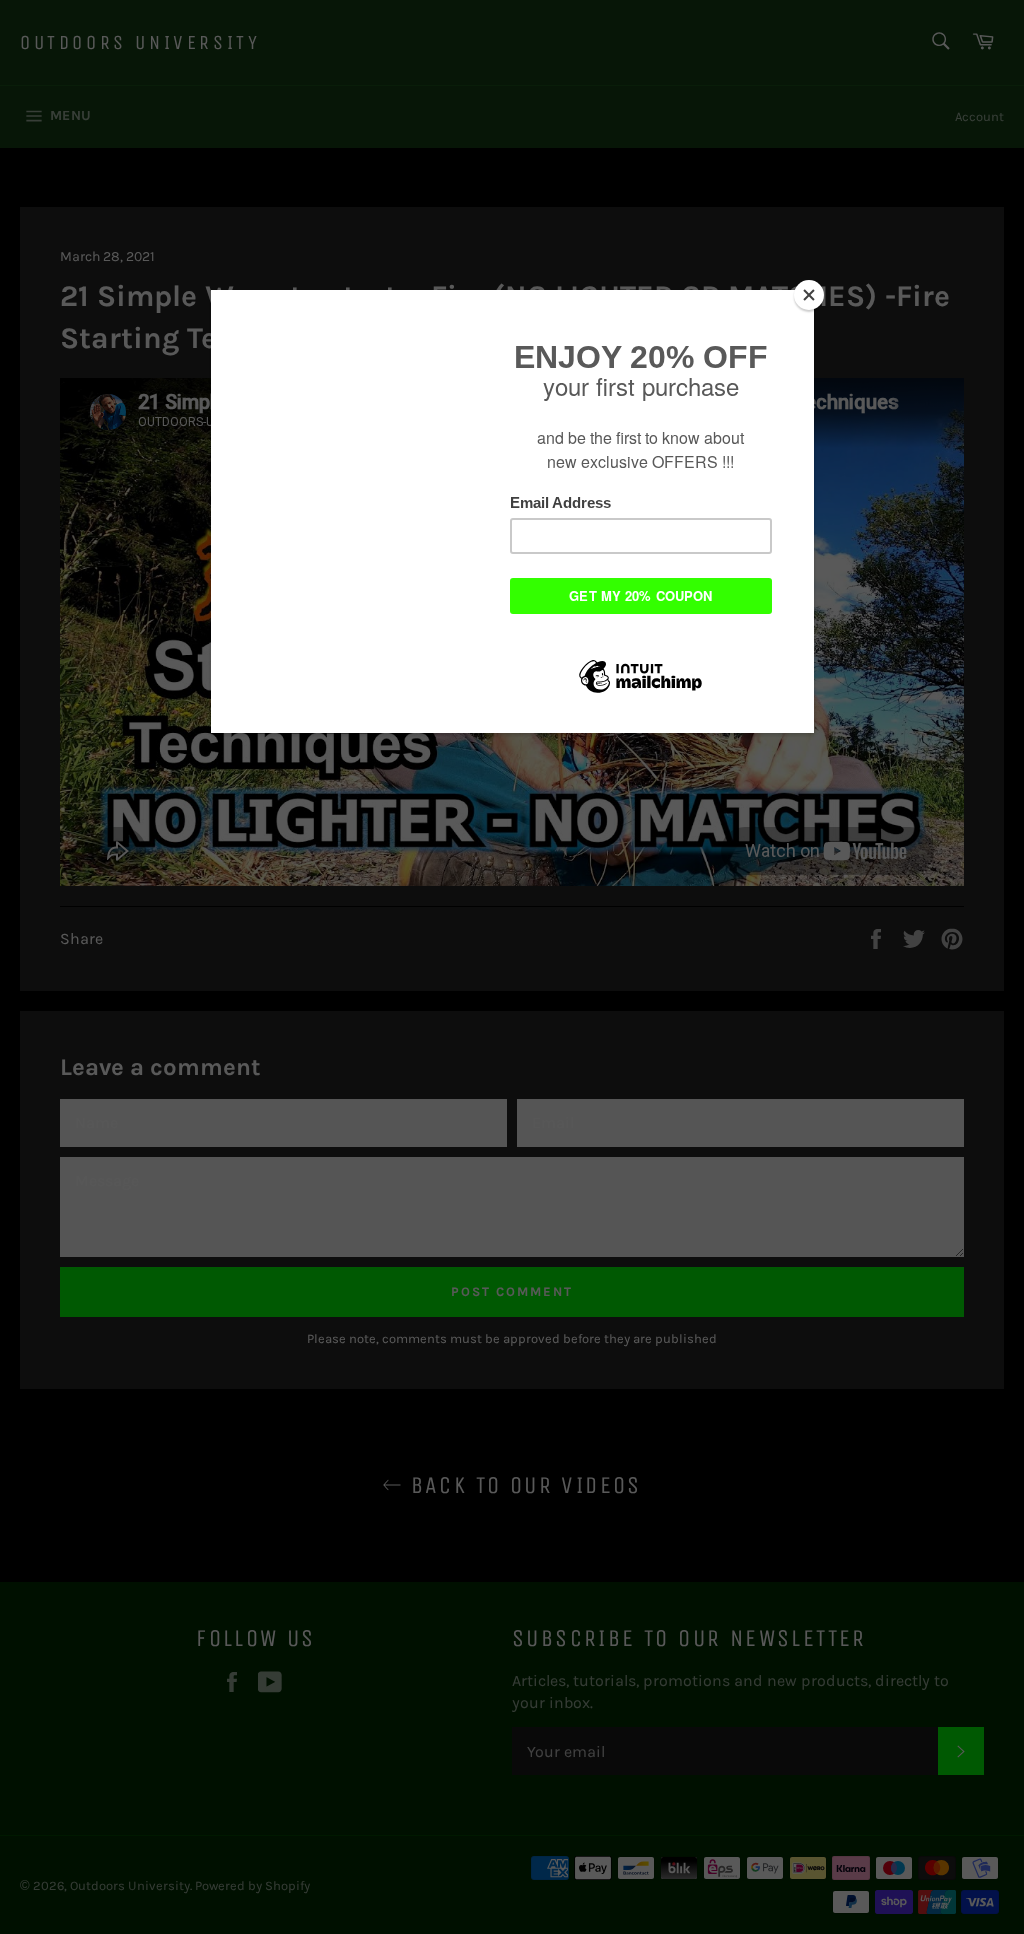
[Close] (809, 295)
